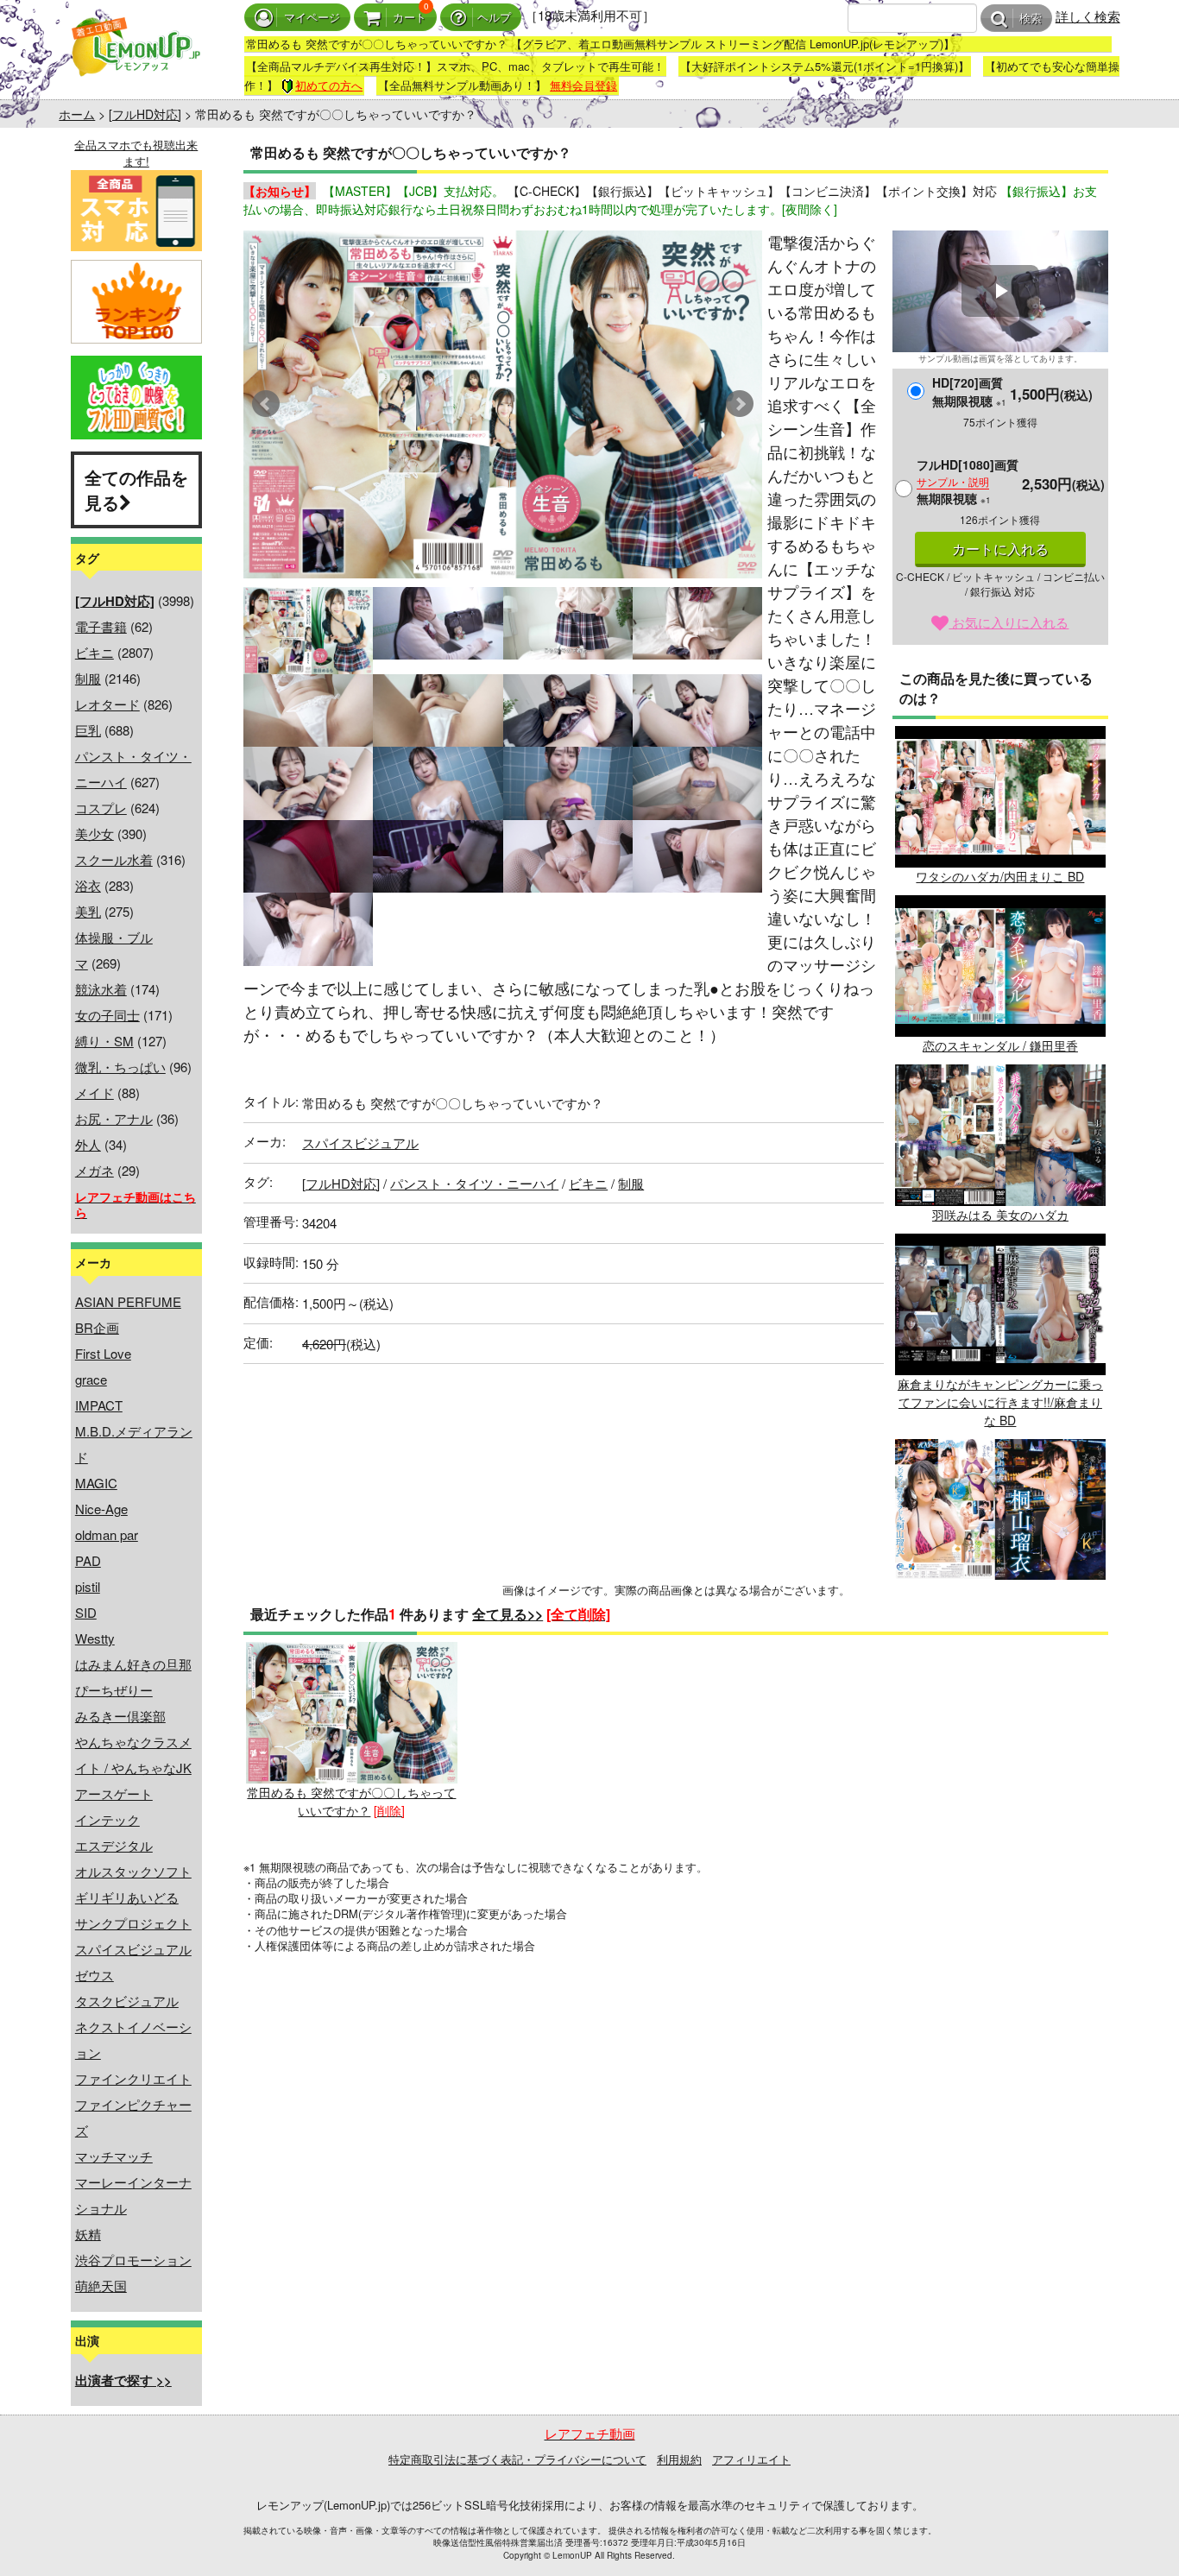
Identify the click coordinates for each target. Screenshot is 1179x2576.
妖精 (88, 2234)
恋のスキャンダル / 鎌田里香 (1000, 1045)
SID (86, 1612)
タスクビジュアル (127, 2001)
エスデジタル (114, 1845)
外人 (88, 1144)
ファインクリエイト (133, 2078)
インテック (107, 1819)
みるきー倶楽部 (120, 1716)
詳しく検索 (1088, 16)
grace (91, 1379)
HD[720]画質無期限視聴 (969, 391)
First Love (103, 1353)
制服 (88, 678)
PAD (88, 1560)
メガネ (95, 1170)
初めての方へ (329, 85)
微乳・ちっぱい (120, 1067)
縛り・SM (104, 1041)
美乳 (88, 911)
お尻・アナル (114, 1118)
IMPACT (99, 1405)
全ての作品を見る (136, 489)
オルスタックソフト (133, 1871)
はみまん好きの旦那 (133, 1664)
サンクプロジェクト (133, 1923)
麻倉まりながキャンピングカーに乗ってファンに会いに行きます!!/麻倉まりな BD (1000, 1402)
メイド (95, 1092)
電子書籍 (101, 626)
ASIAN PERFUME (128, 1301)
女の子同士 (107, 1015)
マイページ (312, 18)
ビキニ (95, 652)
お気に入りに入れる (1009, 622)
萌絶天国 (101, 2286)
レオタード (107, 704)
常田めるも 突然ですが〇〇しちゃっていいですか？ (351, 1801)
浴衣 (88, 885)
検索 (1031, 19)
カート (410, 18)
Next (740, 404)
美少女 (95, 833)
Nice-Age (101, 1509)
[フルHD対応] (145, 114)
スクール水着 (114, 859)
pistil (88, 1586)
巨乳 (88, 730)
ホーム (77, 114)
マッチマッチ (114, 2156)
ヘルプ (494, 18)
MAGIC (96, 1483)
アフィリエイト (751, 2459)
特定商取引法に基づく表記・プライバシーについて (517, 2459)
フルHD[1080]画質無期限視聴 (968, 481)
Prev (266, 404)
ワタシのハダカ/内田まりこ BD (1000, 876)
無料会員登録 (583, 85)
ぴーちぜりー (114, 1690)
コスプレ (101, 808)
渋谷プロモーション (133, 2260)
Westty (95, 1638)
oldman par (107, 1534)
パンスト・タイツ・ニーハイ (474, 1183)
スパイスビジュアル (133, 1949)
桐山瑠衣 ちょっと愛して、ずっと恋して (1000, 1597)
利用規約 (679, 2459)
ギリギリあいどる (127, 1897)
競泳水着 (101, 989)
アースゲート (114, 1793)
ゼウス (95, 1975)
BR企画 (97, 1327)
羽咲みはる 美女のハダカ (1000, 1215)
